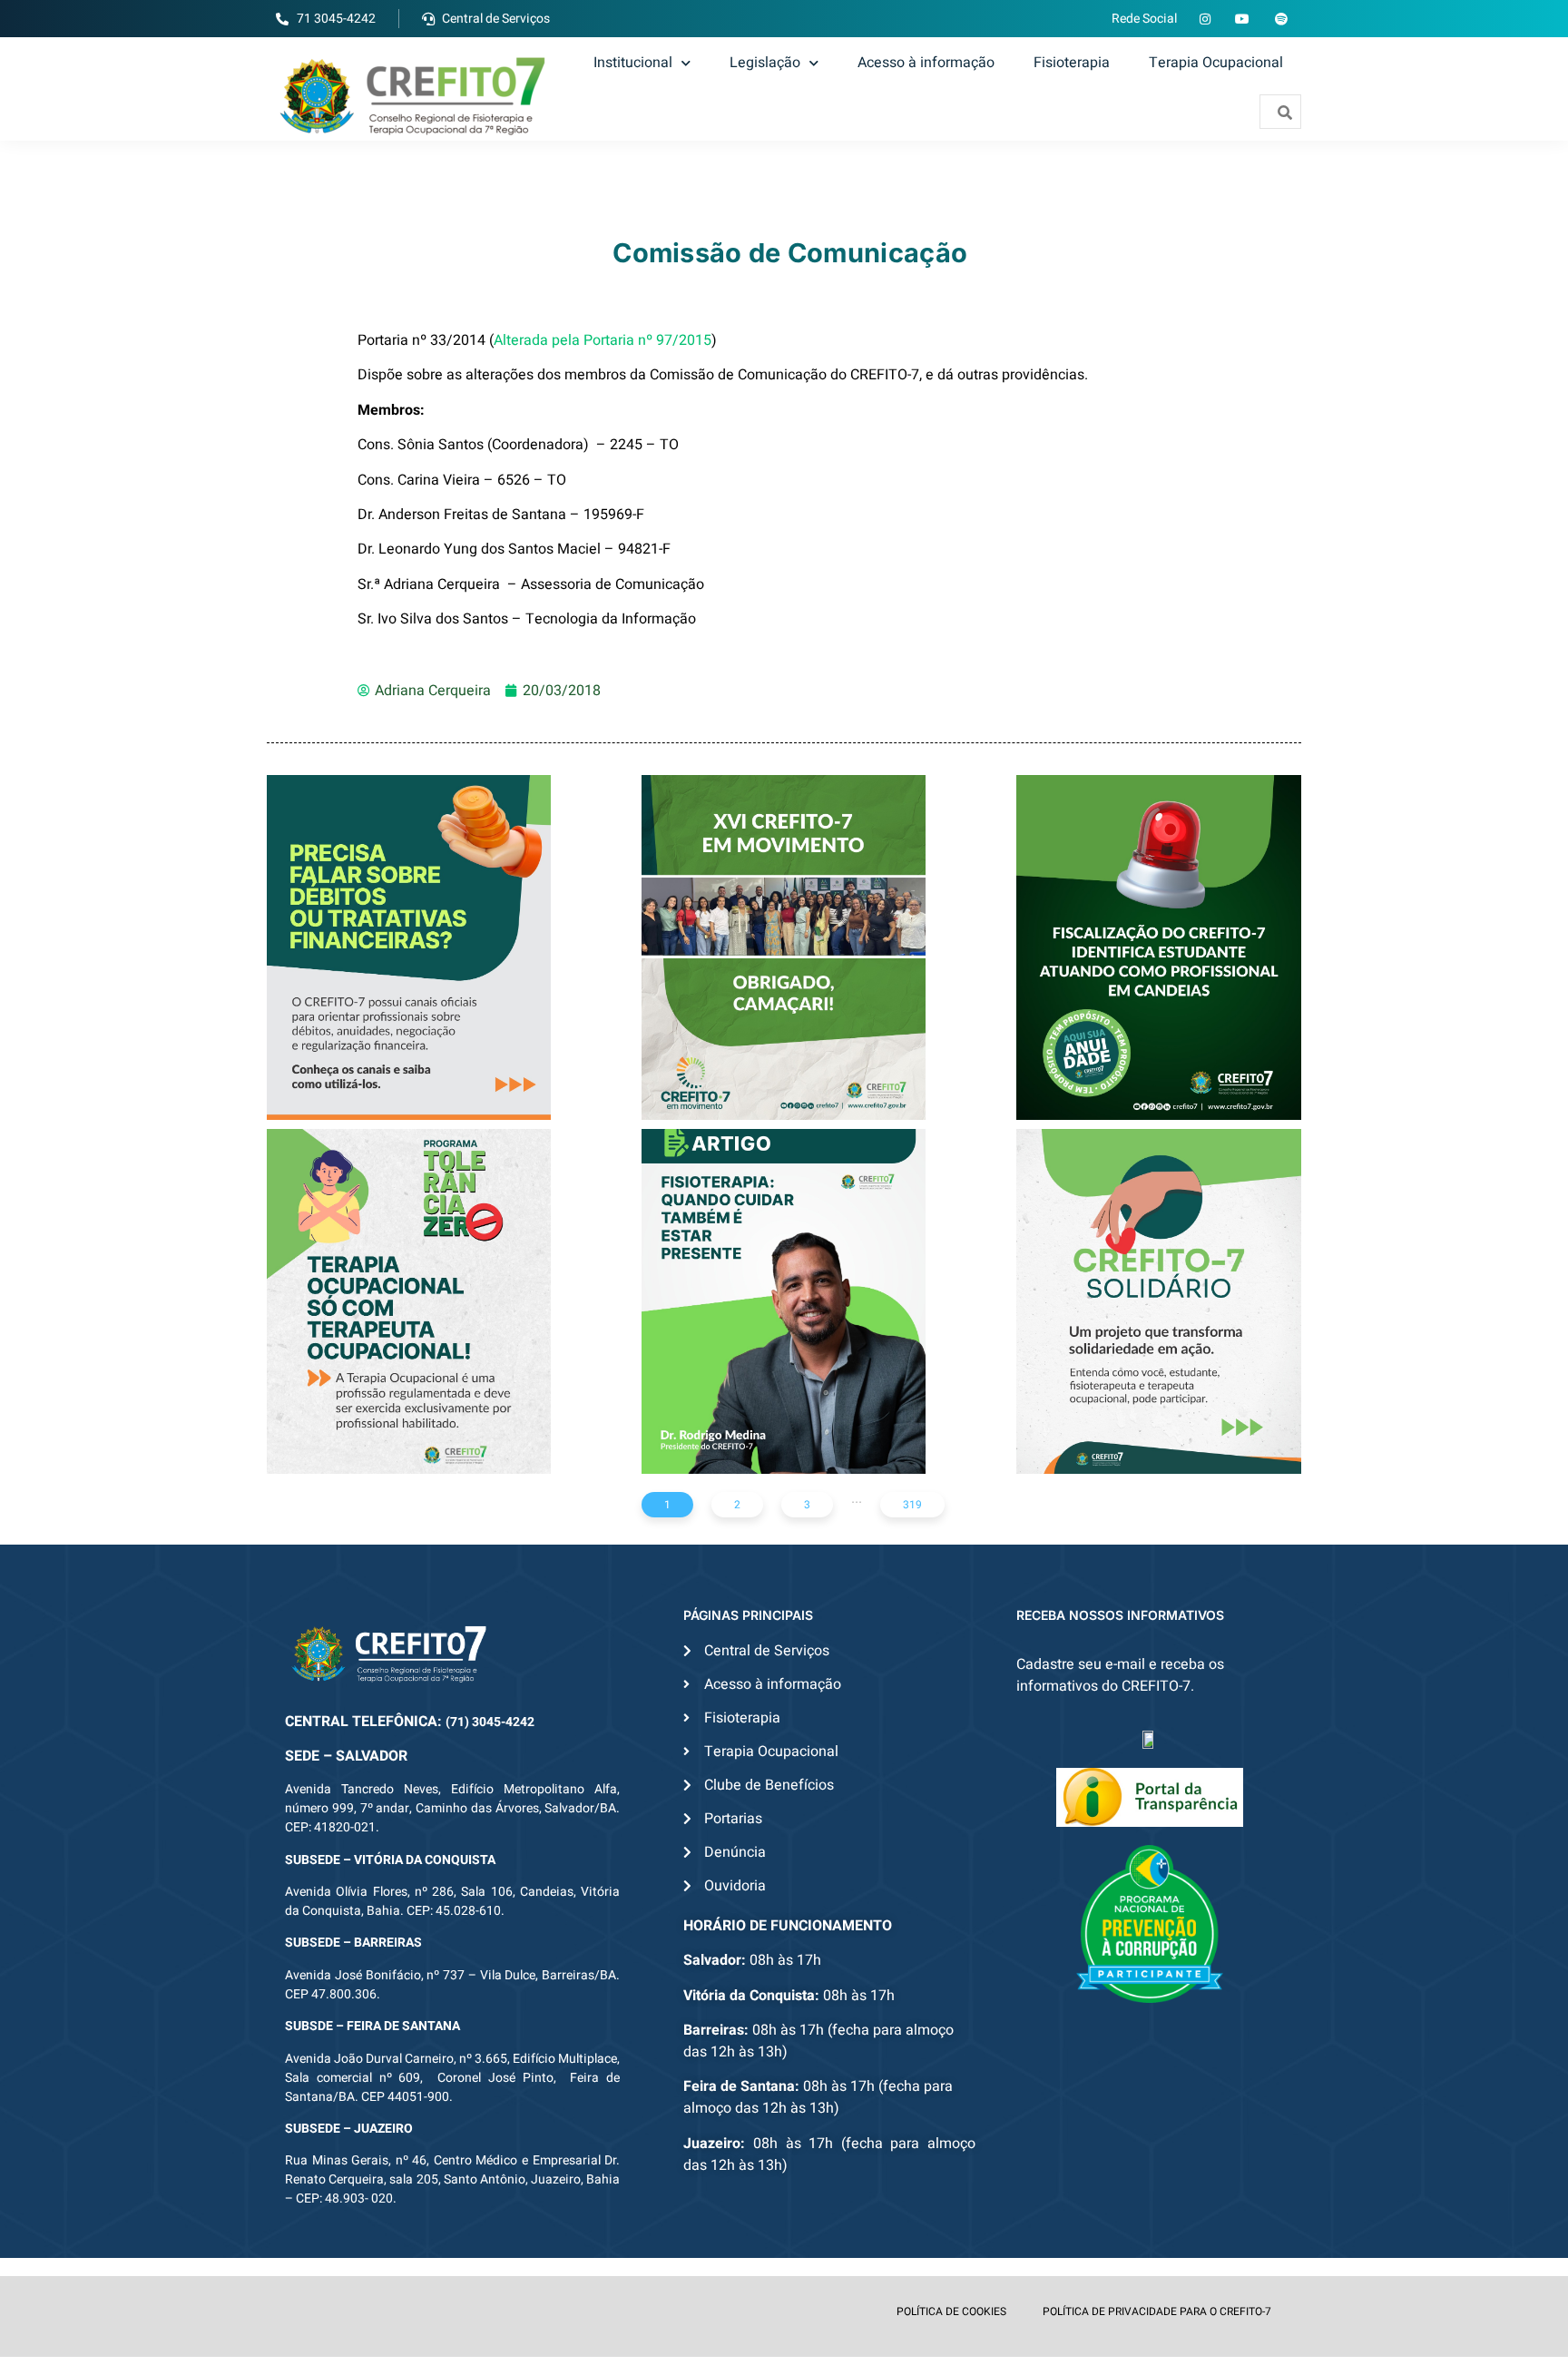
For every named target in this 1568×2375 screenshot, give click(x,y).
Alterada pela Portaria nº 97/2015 (603, 340)
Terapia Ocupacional (1216, 63)
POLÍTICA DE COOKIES (951, 2311)
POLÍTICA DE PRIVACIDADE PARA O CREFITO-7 (1157, 2311)
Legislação (765, 63)
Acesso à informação (926, 63)
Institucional (633, 63)
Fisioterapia (1072, 63)
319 (912, 1505)
